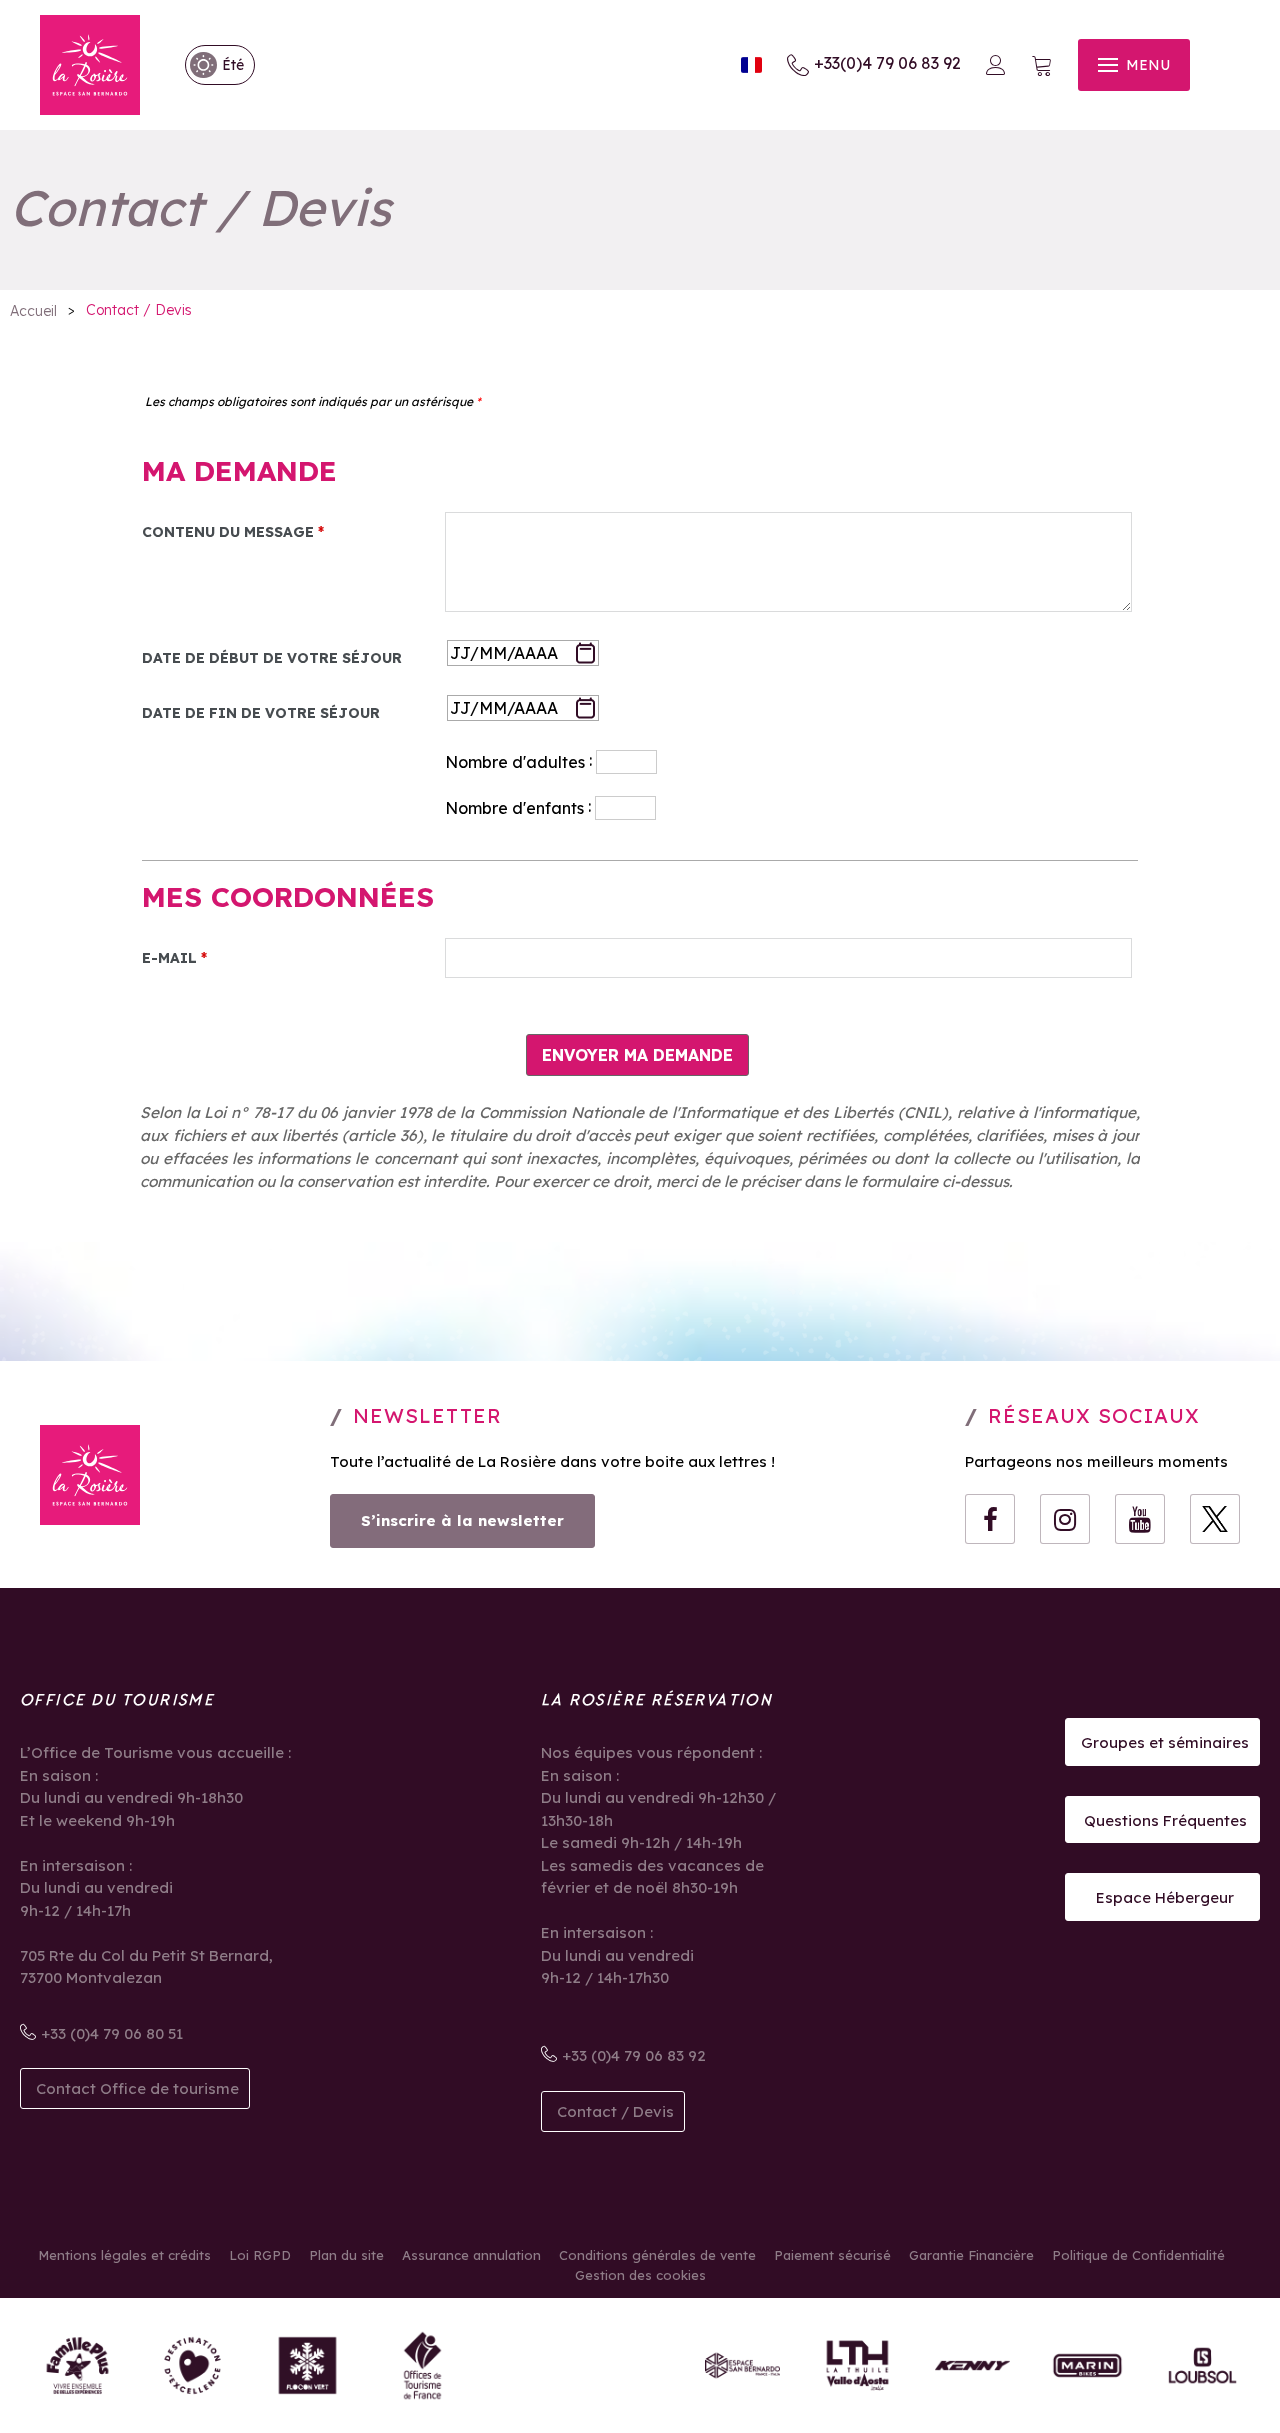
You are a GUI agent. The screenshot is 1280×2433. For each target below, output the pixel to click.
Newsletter (427, 1415)
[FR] (751, 65)
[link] (210, 65)
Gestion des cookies (640, 2275)
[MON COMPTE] (996, 65)
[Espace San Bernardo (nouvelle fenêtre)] (742, 2365)
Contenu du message (233, 532)
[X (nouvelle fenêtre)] (1215, 1519)
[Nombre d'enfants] (291, 806)
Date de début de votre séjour (272, 658)
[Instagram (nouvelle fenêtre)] (1065, 1519)
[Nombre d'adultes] (291, 760)
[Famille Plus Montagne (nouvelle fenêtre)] (77, 2365)
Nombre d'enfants (514, 808)
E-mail (174, 958)
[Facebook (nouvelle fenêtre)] (990, 1519)
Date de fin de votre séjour (261, 713)
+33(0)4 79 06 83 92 (887, 63)
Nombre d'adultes (515, 762)
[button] (1042, 65)
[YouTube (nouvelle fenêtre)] (1140, 1519)
